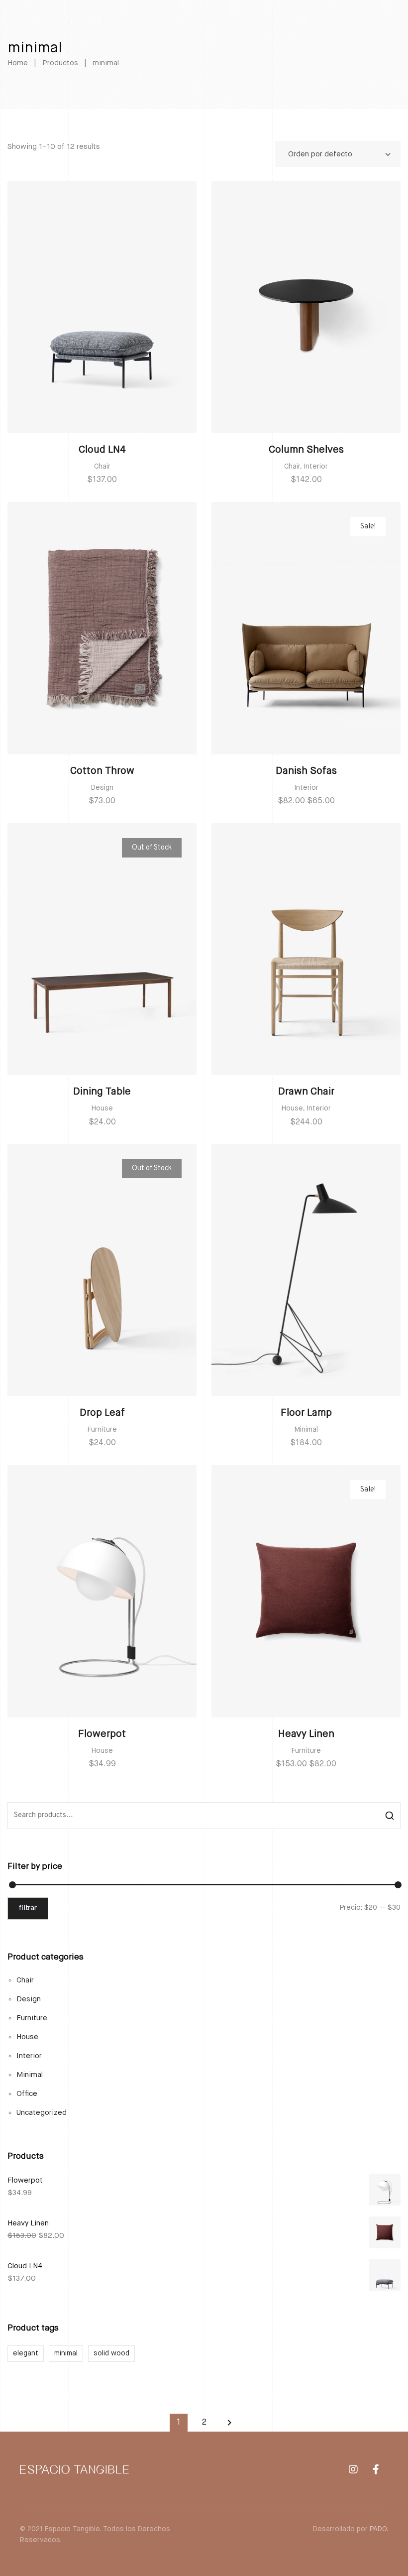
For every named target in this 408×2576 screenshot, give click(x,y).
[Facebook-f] (376, 2469)
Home (18, 63)
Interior (316, 467)
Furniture (102, 1430)
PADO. (379, 2529)
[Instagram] (353, 2469)
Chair (102, 467)
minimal (66, 2353)
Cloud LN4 (102, 450)
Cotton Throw (102, 771)
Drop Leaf (102, 1413)
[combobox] (338, 154)
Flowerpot (102, 1734)
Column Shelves (306, 450)
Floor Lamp (306, 1413)
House (102, 1108)
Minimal (306, 1430)
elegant (26, 2353)
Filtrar (28, 1908)
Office (27, 2094)
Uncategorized (42, 2113)
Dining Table (102, 1092)
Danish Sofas (306, 771)
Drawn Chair (306, 1092)
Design (102, 788)
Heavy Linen (306, 1734)
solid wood (111, 2353)
